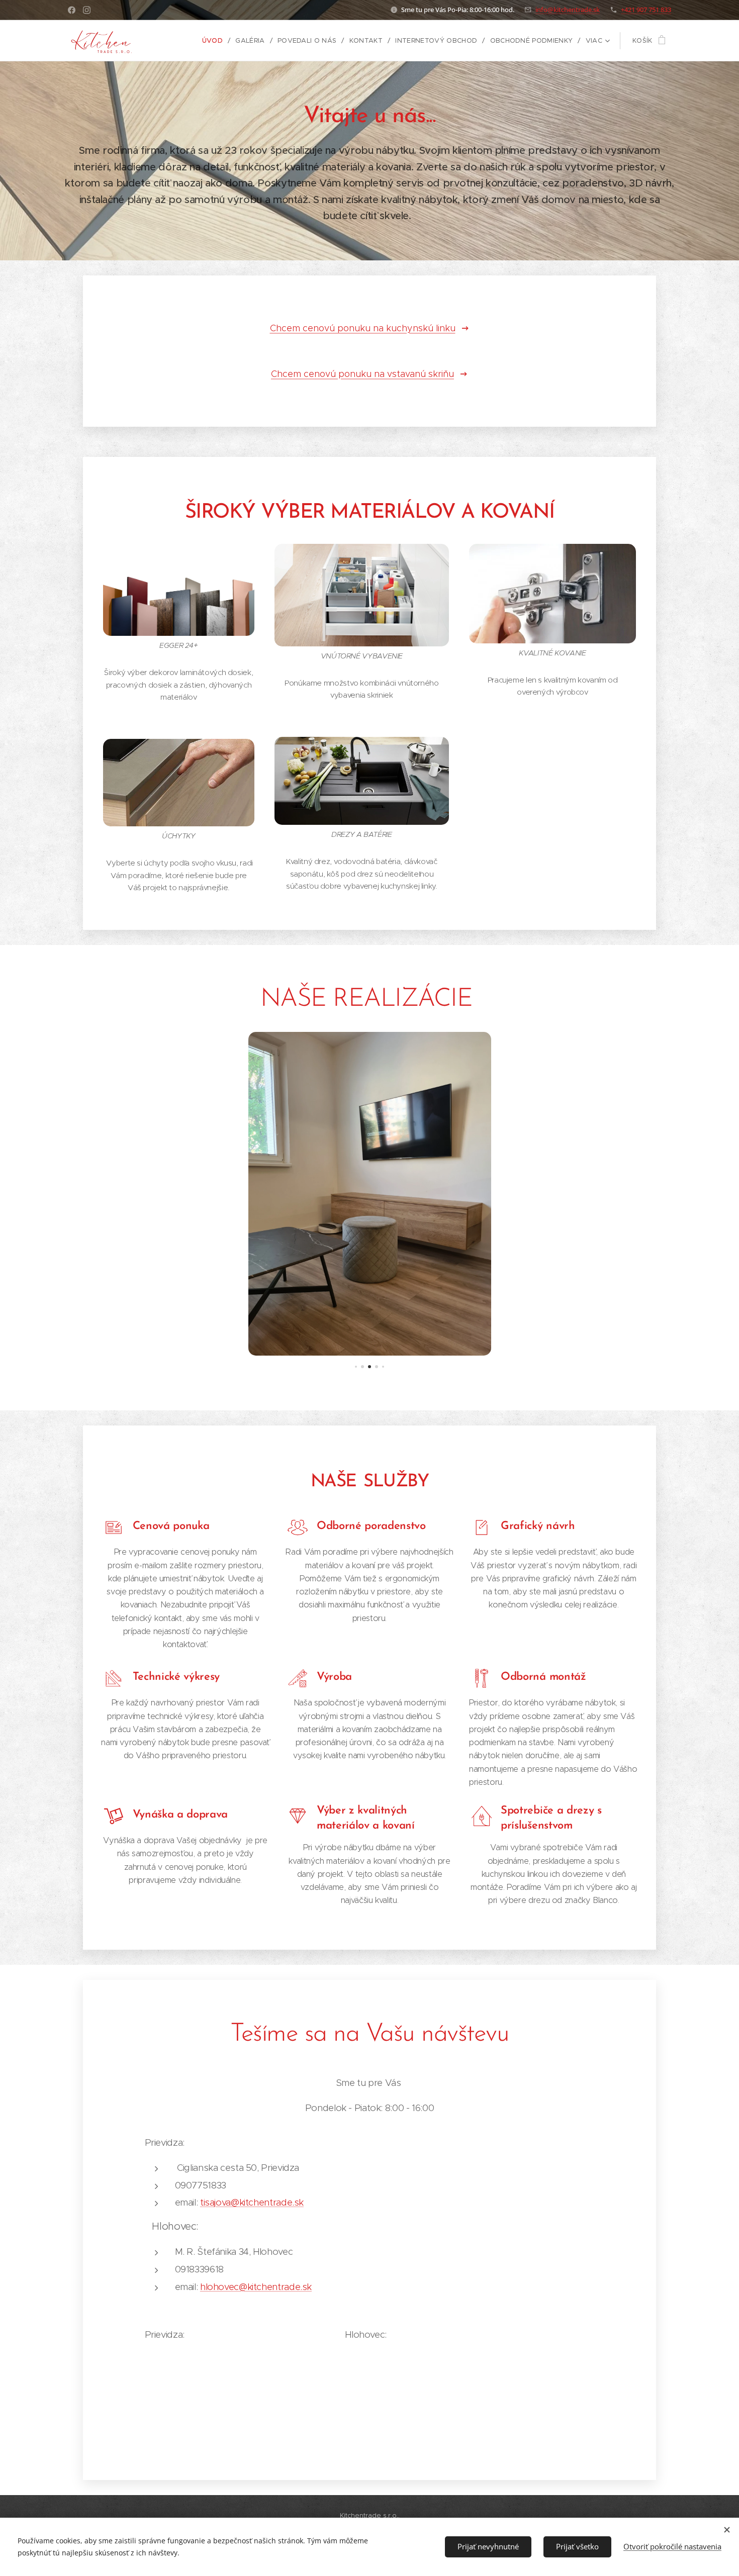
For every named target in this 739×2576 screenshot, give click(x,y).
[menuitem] (215, 41)
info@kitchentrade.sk (568, 10)
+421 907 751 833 (646, 10)
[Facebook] (72, 10)
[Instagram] (87, 10)
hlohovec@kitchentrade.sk (256, 2287)
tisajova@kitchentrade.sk (252, 2202)
